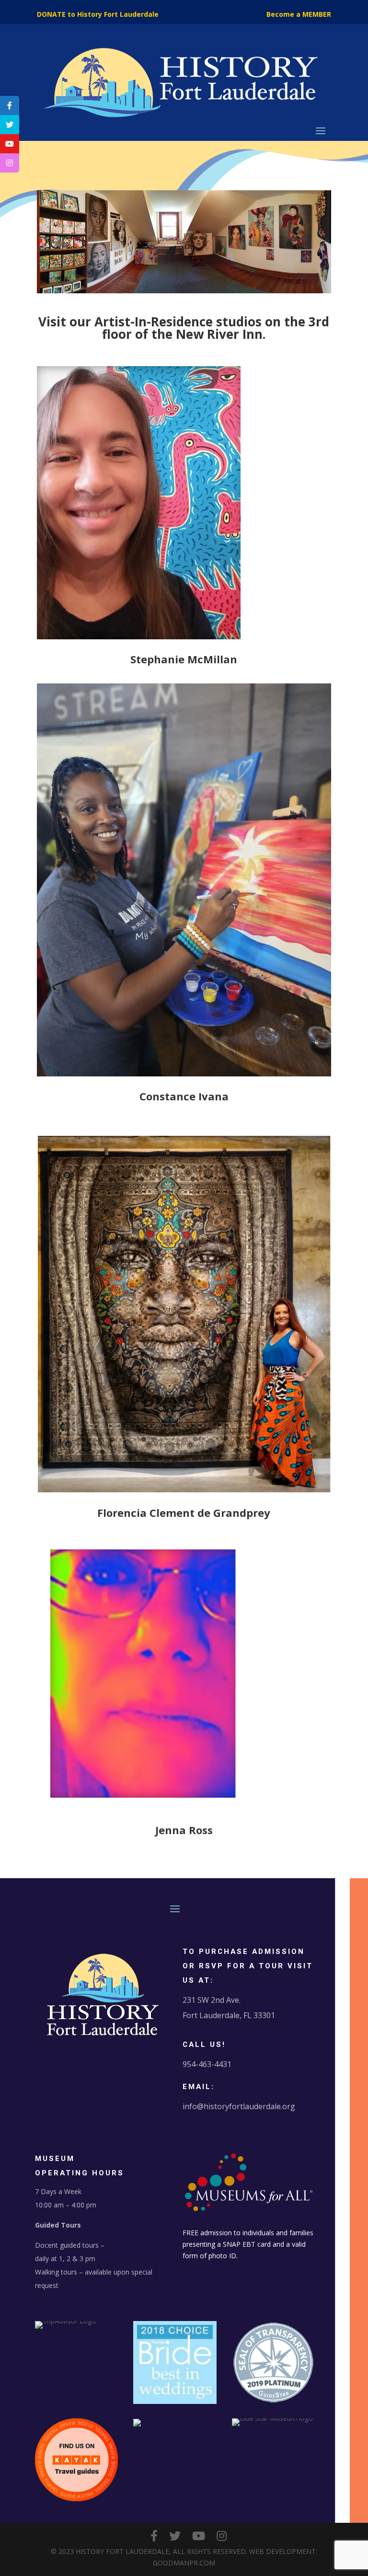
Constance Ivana (184, 1096)
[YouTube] (199, 2536)
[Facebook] (154, 2536)
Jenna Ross (184, 1830)
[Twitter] (175, 2536)
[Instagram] (222, 2536)
